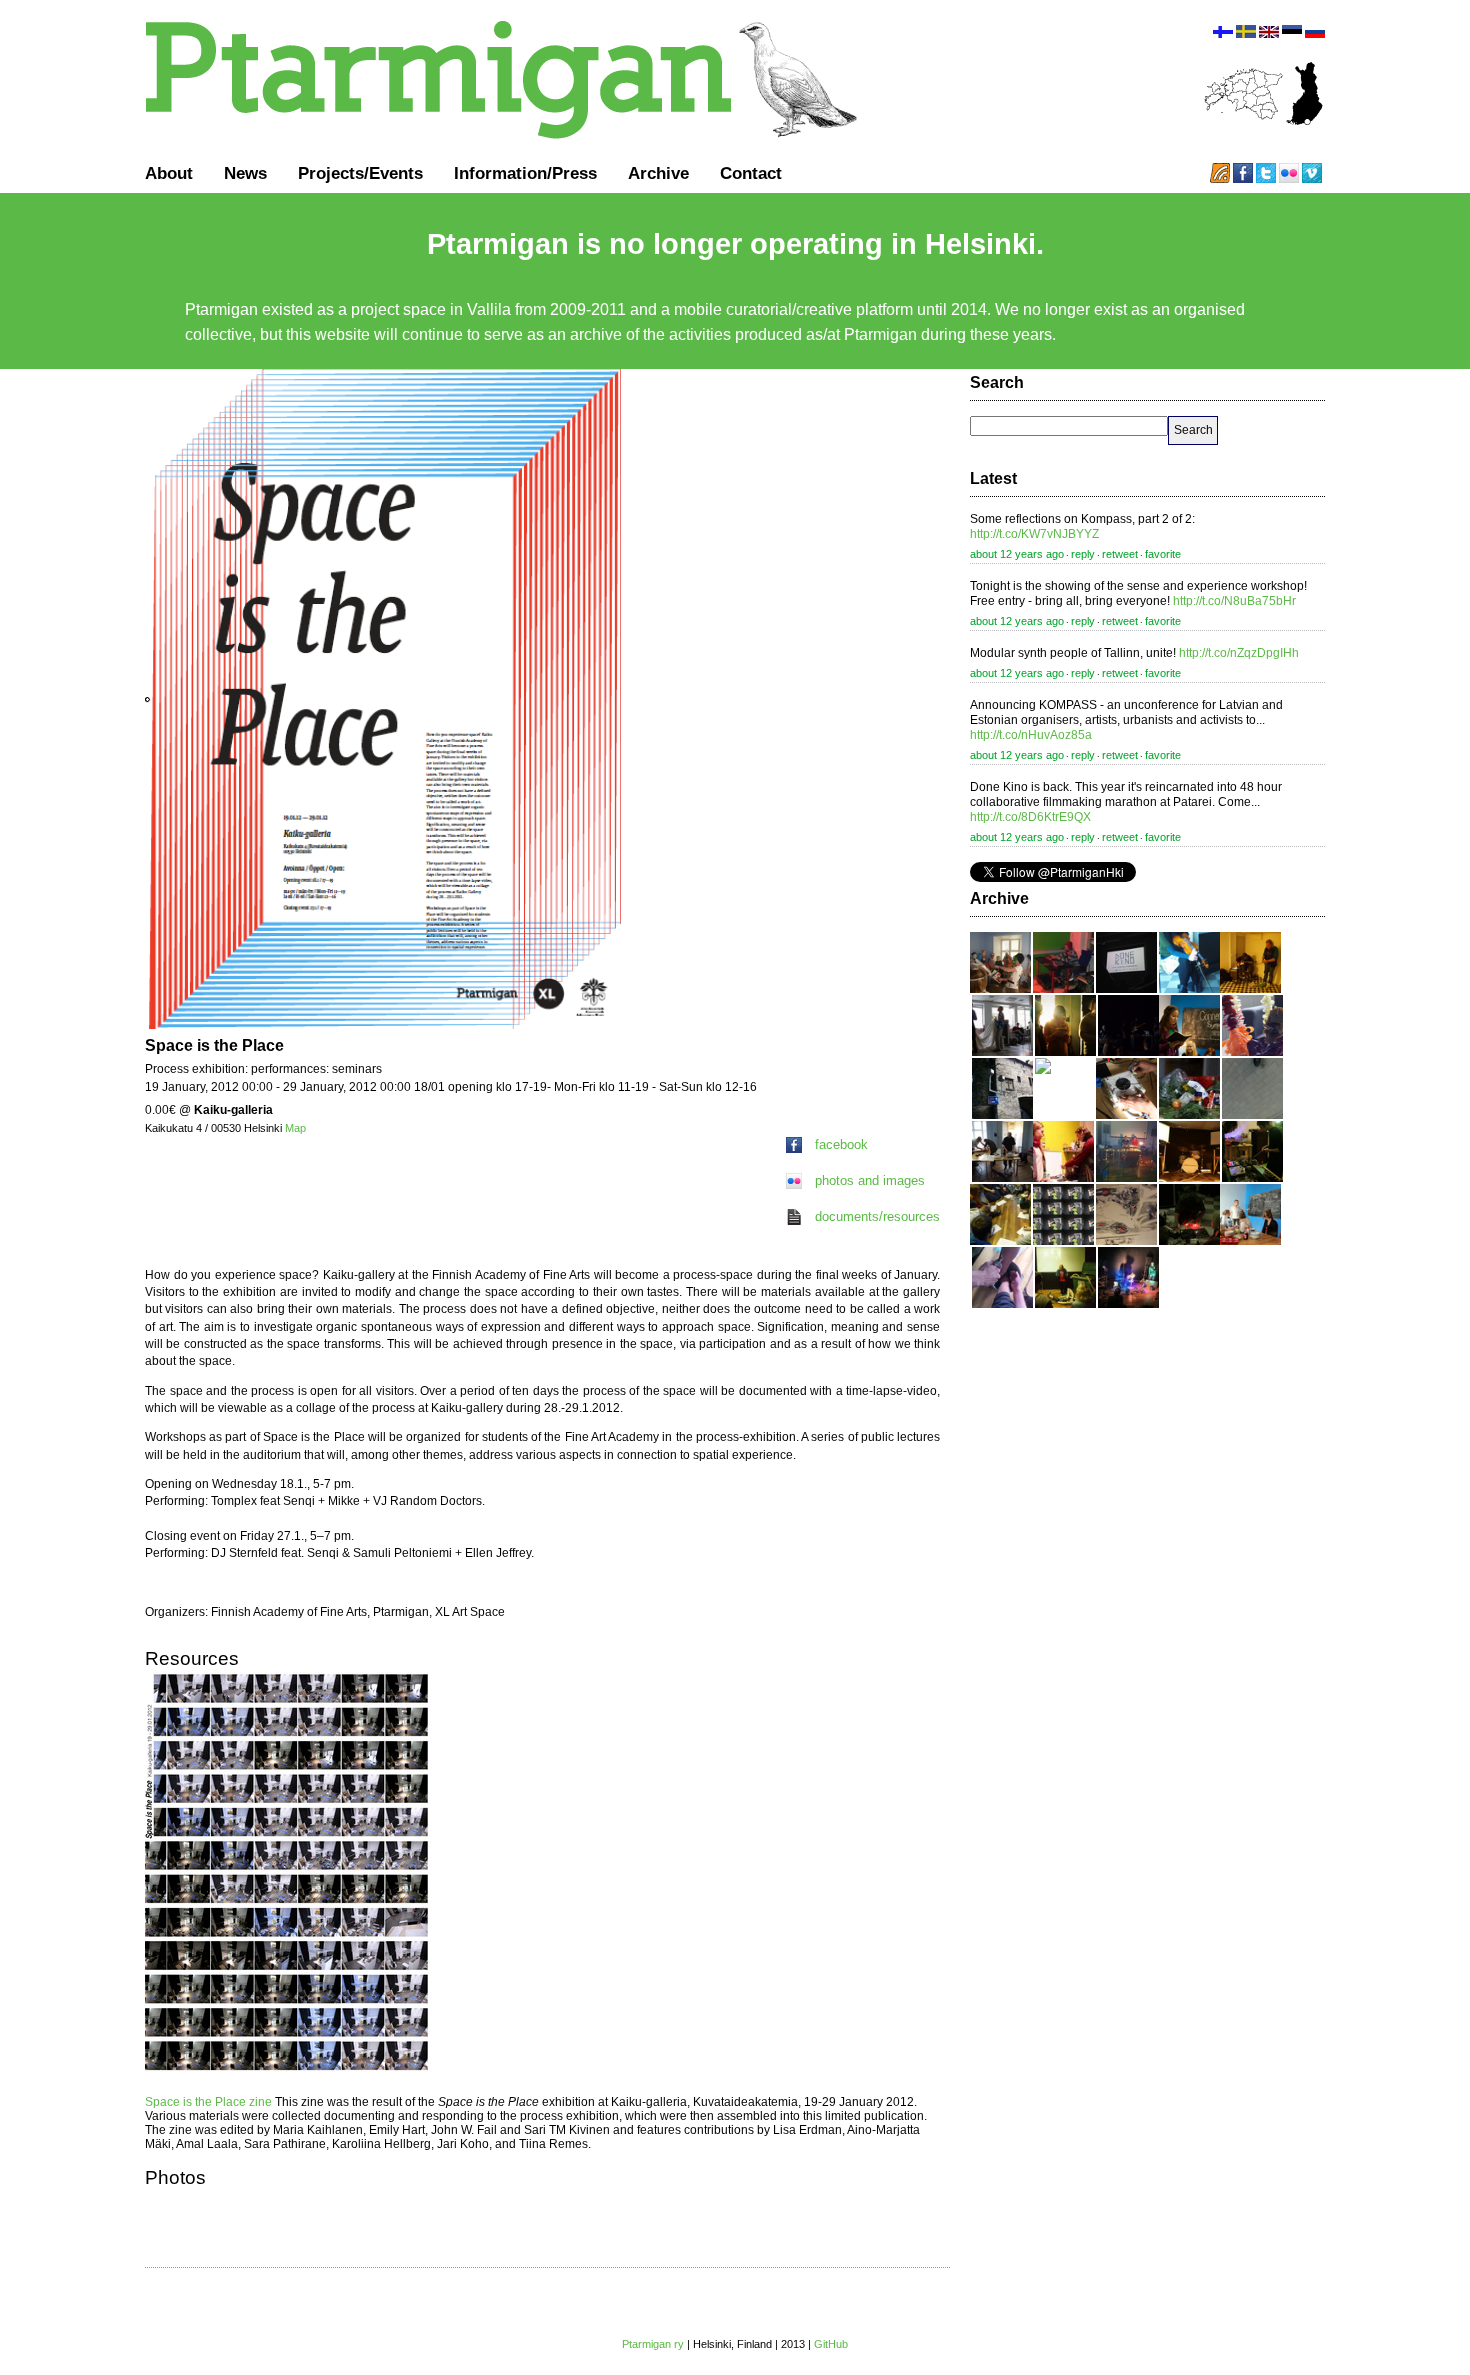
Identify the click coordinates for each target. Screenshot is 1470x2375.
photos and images (870, 1180)
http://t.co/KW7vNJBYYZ (1034, 534)
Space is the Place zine (208, 2102)
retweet (1120, 554)
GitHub (831, 2344)
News (245, 173)
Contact (751, 173)
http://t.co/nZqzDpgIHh (1239, 653)
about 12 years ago (1017, 554)
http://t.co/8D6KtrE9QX (1030, 817)
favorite (1163, 554)
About (169, 173)
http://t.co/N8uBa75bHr (1234, 601)
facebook (841, 1144)
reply (1083, 554)
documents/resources (877, 1216)
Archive (658, 173)
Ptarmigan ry (653, 2344)
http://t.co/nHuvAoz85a (1031, 735)
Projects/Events (360, 173)
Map (295, 1128)
